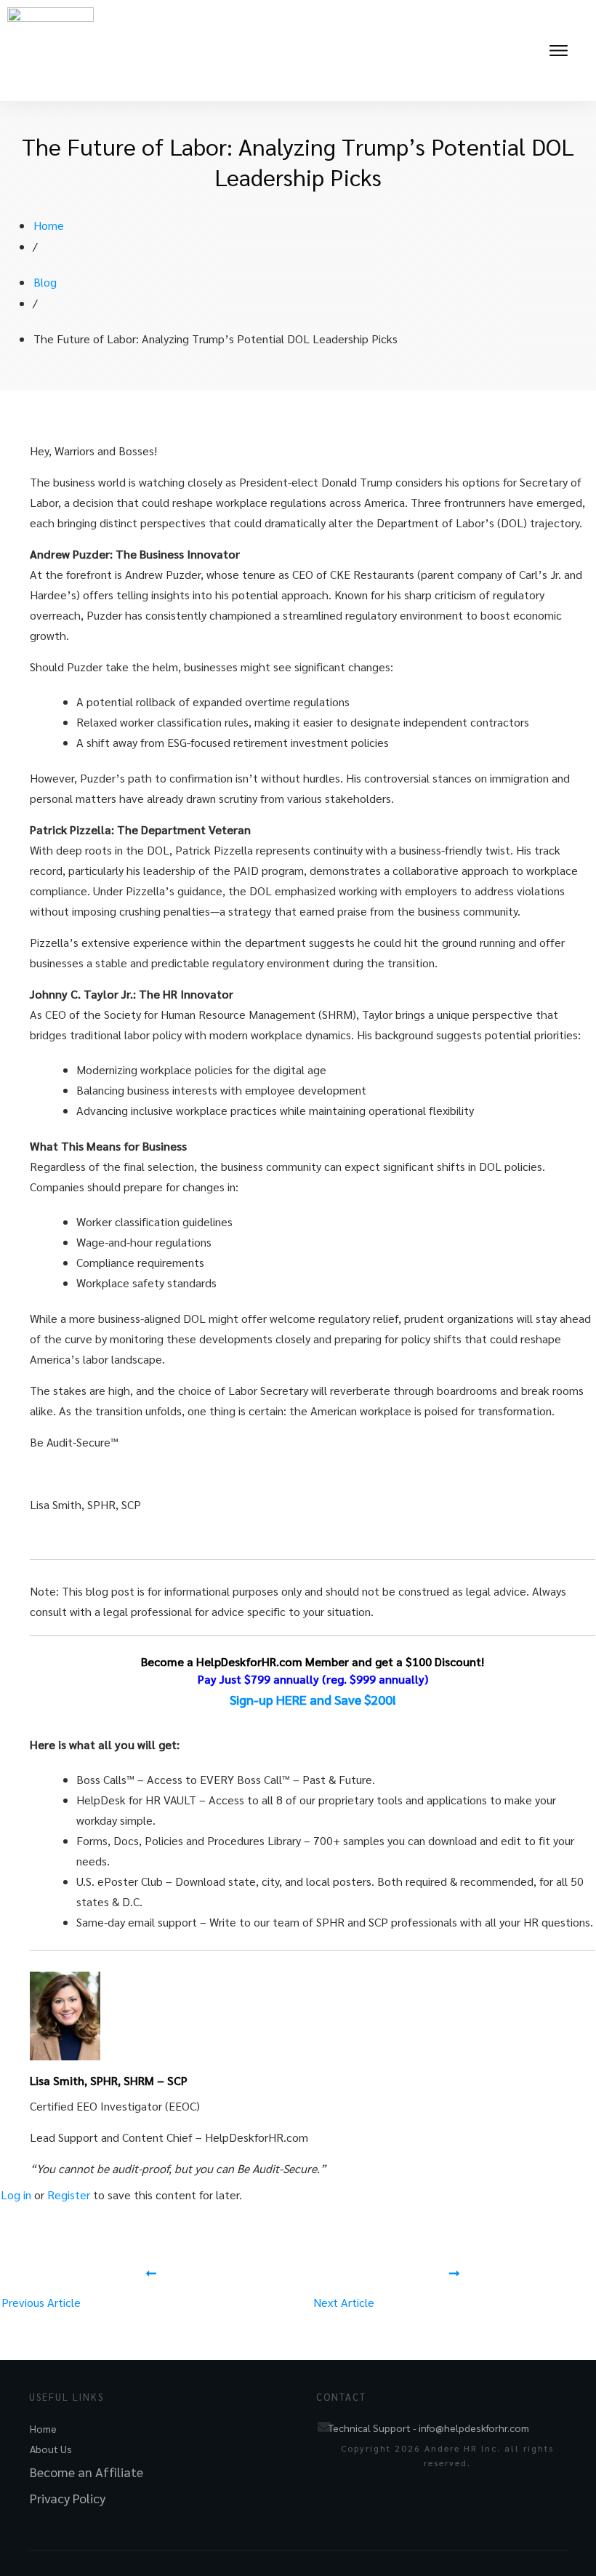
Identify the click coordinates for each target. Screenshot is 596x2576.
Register (69, 2195)
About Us (51, 2449)
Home (43, 2428)
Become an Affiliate (86, 2472)
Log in (16, 2195)
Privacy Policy (68, 2498)
